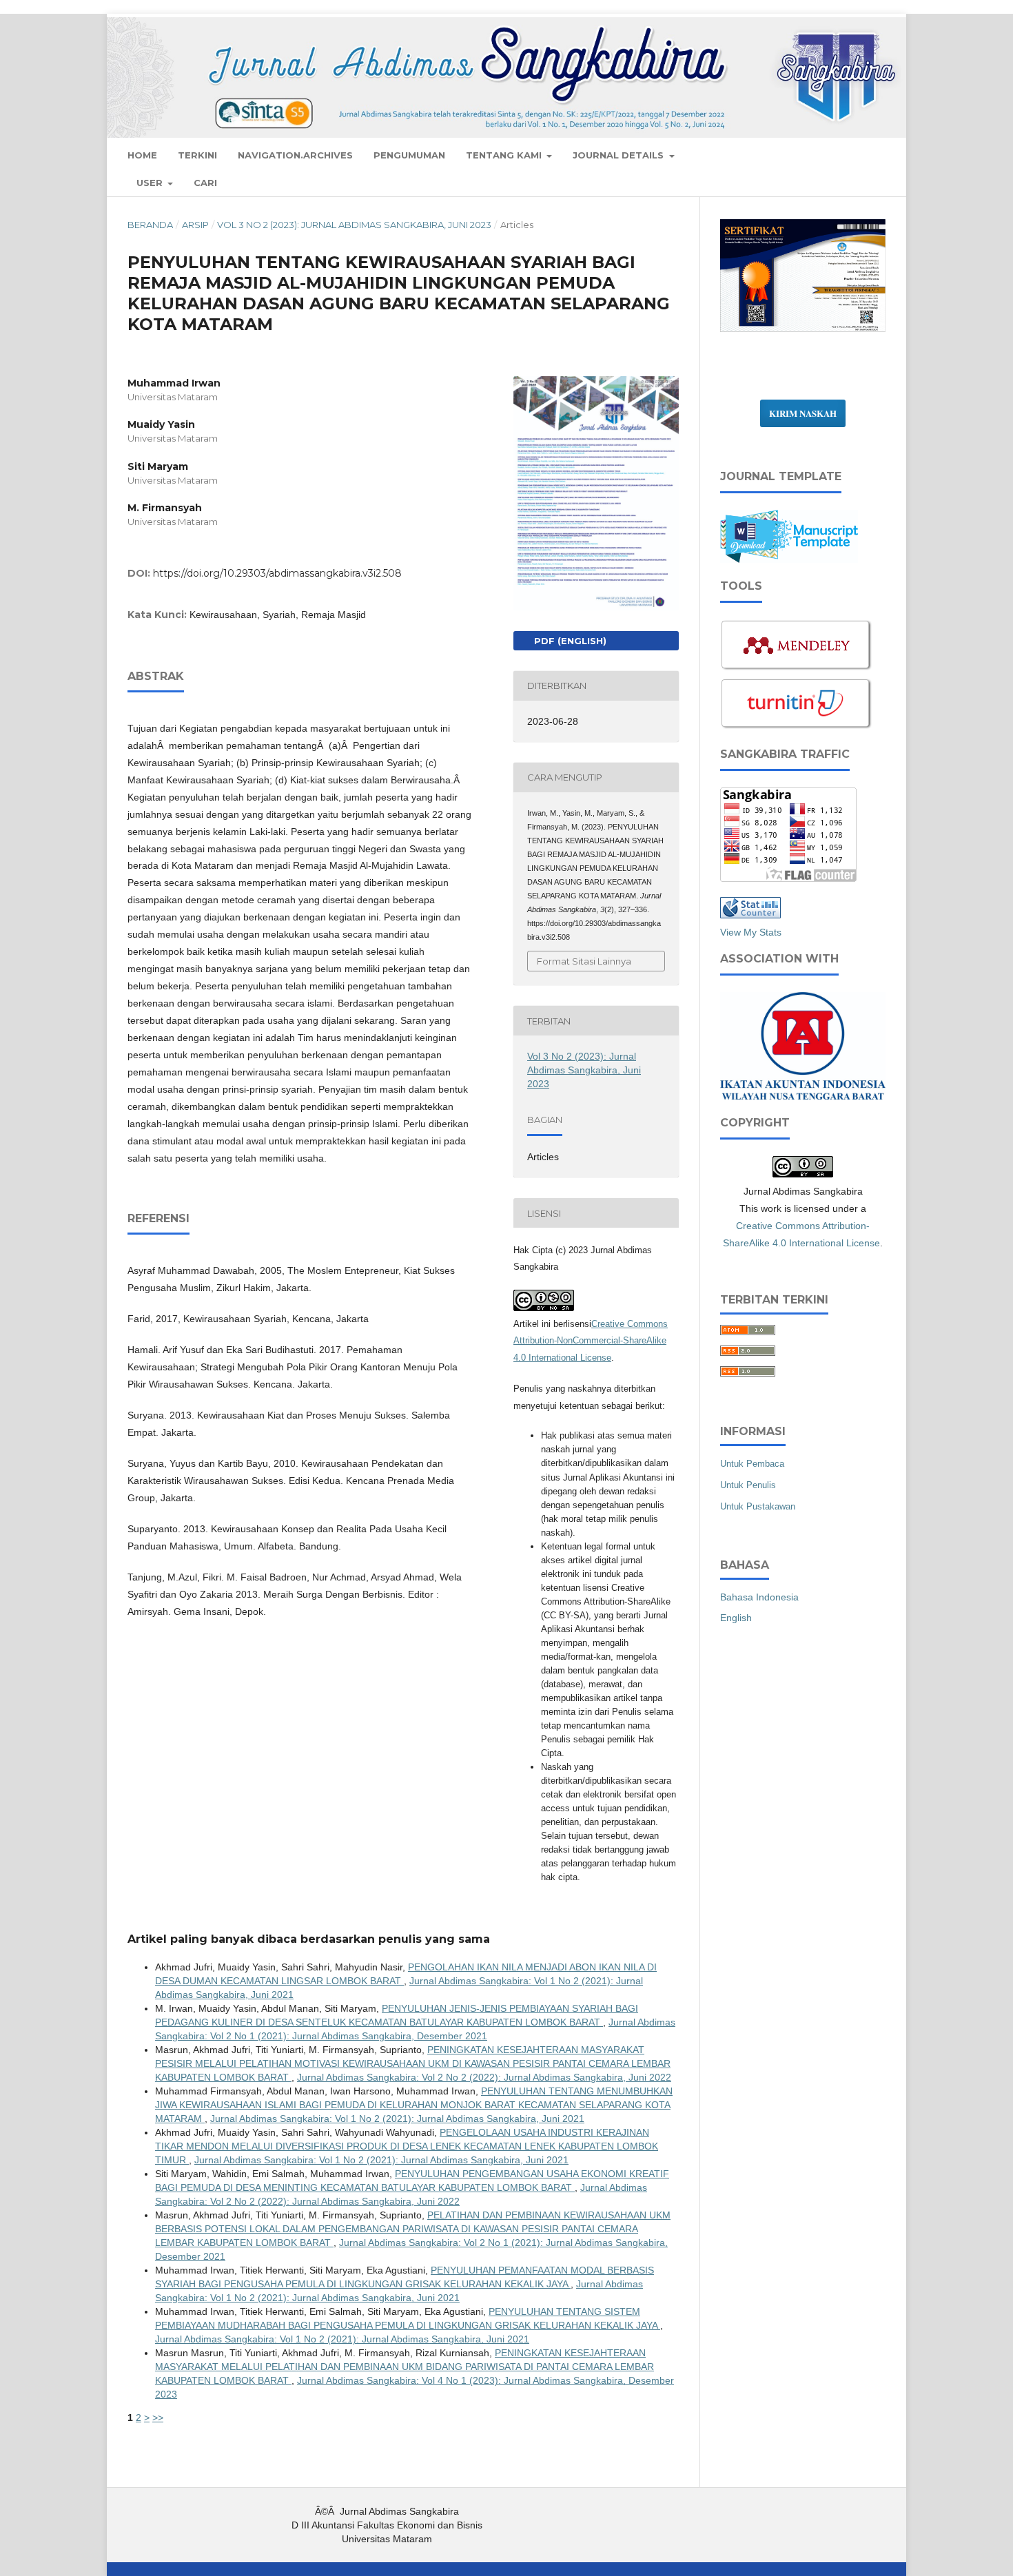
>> (158, 2418)
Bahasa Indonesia (759, 1597)
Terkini (197, 155)
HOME (142, 155)
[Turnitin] (797, 728)
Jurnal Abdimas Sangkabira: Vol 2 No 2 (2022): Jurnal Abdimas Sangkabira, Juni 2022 (484, 2077)
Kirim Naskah (803, 413)
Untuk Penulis (748, 1485)
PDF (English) (569, 641)
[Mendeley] (797, 669)
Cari (205, 183)
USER (151, 183)
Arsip (195, 225)
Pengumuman (409, 155)
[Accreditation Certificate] (803, 331)
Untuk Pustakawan (758, 1506)
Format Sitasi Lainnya (584, 961)
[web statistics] (750, 915)
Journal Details (620, 155)
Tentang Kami (505, 155)
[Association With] (803, 1095)
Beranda (150, 225)
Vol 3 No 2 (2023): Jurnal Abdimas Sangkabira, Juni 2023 (354, 225)
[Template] (789, 559)
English (736, 1618)
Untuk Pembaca (752, 1464)
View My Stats (751, 932)
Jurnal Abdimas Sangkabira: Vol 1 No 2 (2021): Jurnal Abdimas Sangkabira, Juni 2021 (397, 2119)
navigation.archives (295, 155)
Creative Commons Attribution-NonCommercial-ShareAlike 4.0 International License (591, 1341)
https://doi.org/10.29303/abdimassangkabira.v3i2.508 (277, 573)
